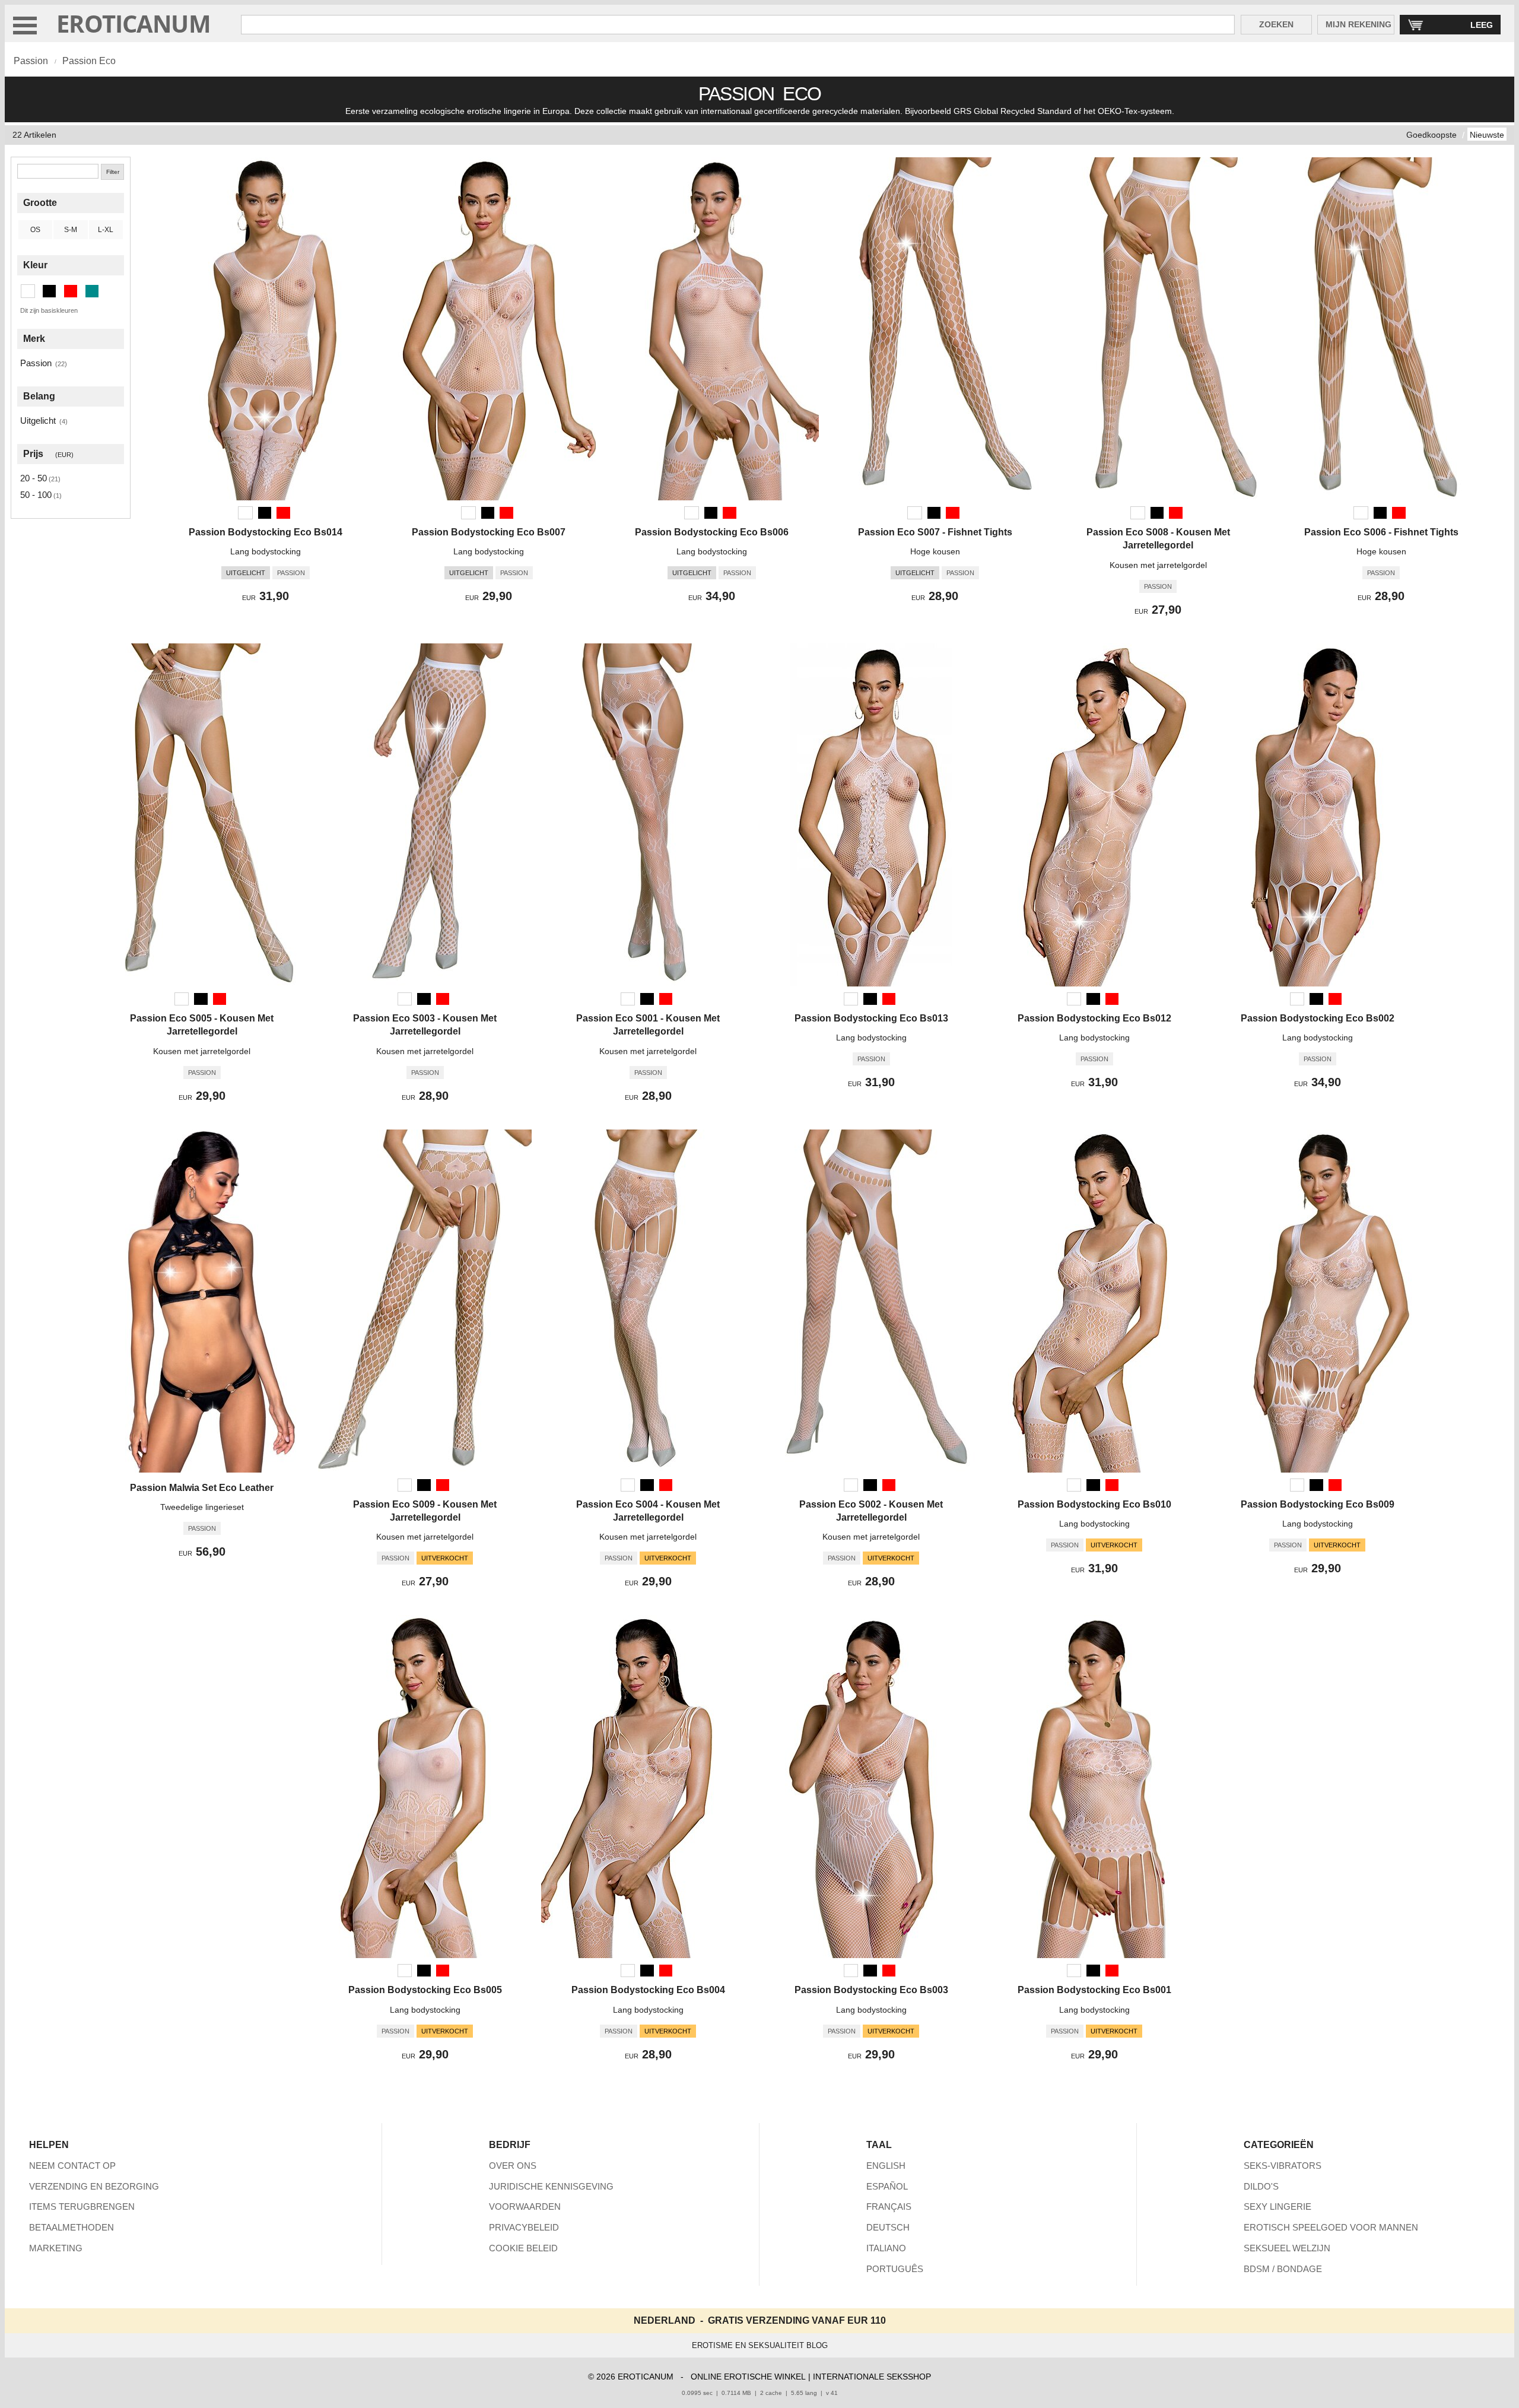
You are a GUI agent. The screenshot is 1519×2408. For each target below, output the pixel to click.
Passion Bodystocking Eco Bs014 (266, 532)
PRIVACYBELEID (524, 2227)
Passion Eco (89, 61)
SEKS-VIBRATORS (1283, 2166)
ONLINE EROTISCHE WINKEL (748, 2377)
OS (35, 230)
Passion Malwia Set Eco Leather (202, 1488)
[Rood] (283, 513)
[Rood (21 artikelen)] (71, 291)
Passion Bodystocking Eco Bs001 (1094, 1990)
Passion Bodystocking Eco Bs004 (648, 1990)
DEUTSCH (888, 2227)
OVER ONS (513, 2166)
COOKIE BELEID (523, 2248)
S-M (71, 230)
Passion (31, 61)
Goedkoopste (1431, 135)
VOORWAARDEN (525, 2206)
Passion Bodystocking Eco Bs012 (1094, 1018)
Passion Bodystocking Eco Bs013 (871, 1018)
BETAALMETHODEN (71, 2227)
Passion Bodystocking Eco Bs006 (712, 532)
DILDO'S (1261, 2186)
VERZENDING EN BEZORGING (94, 2186)
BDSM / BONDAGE (1283, 2269)
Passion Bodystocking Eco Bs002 (1318, 1018)
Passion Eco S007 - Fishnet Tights (935, 532)
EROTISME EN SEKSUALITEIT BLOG (760, 2345)
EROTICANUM (134, 23)
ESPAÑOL (887, 2186)
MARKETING (56, 2248)
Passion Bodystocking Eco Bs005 (425, 1990)
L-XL (106, 230)
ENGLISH (886, 2166)
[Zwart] (265, 513)
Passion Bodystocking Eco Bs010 (1094, 1504)
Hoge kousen (935, 551)
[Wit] (245, 513)
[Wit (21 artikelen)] (28, 291)
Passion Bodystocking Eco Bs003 (871, 1990)
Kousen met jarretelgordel (1158, 565)
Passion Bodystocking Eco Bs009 (1318, 1504)
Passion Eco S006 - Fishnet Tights (1381, 532)
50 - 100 (36, 495)
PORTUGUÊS (895, 2269)
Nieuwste (1487, 135)
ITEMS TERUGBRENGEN (82, 2206)
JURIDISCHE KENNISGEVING (551, 2186)
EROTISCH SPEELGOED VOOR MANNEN (1331, 2227)
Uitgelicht (38, 421)
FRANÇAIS (889, 2206)
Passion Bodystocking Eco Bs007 (489, 532)
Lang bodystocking (266, 551)
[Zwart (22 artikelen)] (49, 291)
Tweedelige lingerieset (202, 1507)
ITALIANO (886, 2248)
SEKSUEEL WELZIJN (1287, 2248)
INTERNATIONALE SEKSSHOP (872, 2377)
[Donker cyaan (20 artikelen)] (92, 291)
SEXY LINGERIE (1278, 2206)
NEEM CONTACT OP (72, 2166)
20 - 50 (34, 478)
